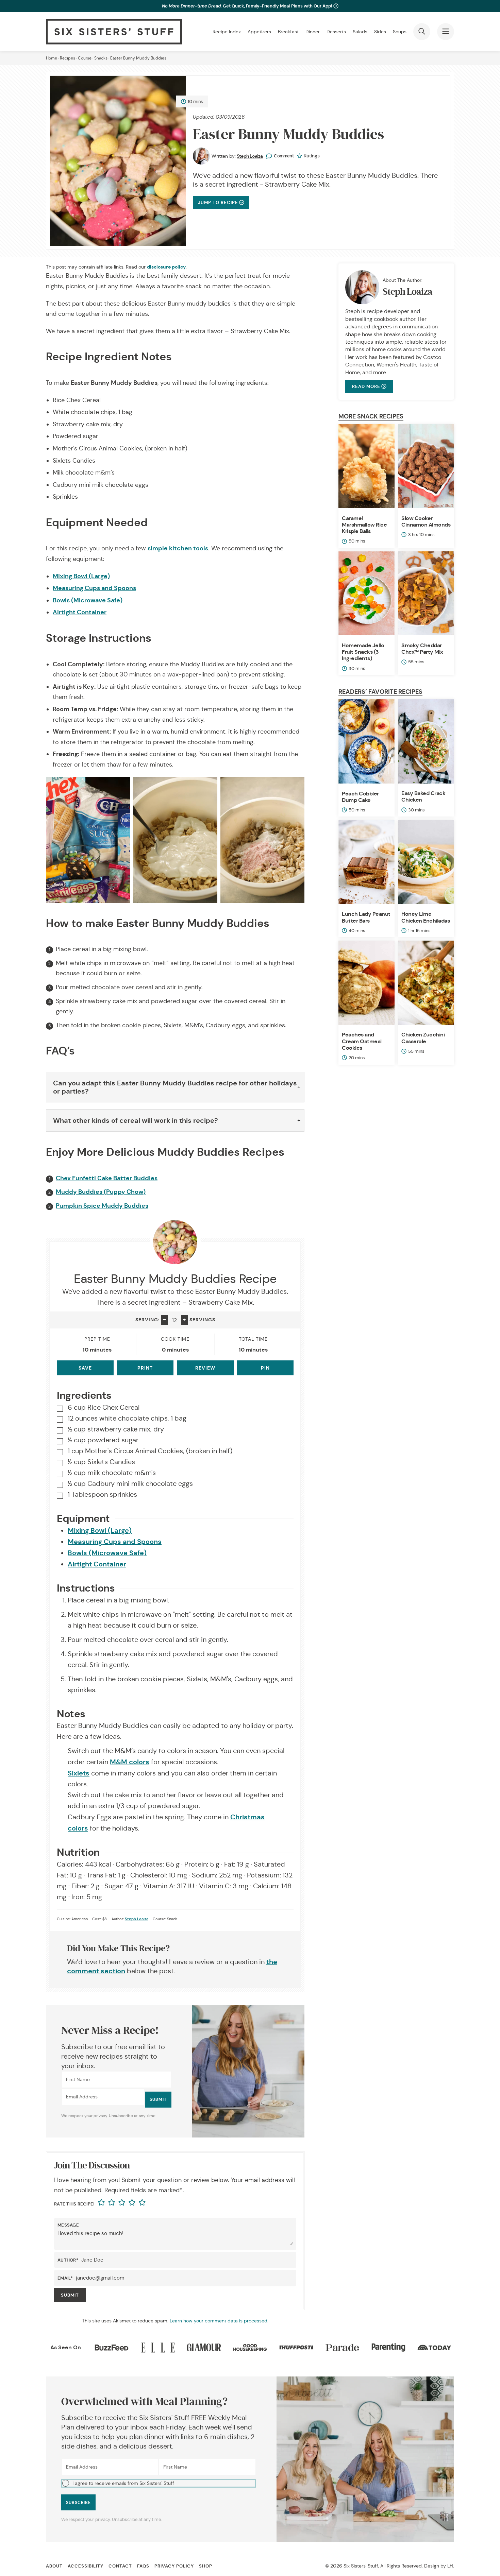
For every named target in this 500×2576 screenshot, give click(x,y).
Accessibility (86, 2566)
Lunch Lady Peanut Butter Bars (366, 917)
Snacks (101, 58)
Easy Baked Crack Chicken (423, 796)
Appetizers (259, 32)
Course (85, 58)
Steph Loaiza (250, 156)
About (54, 2566)
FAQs (143, 2566)
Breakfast (288, 32)
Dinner (313, 32)
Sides (380, 32)
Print (145, 1368)
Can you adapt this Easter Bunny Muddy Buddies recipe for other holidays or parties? (175, 1087)
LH (450, 2566)
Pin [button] (265, 1368)
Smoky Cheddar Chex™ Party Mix (422, 649)
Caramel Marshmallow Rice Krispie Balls (364, 525)
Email (65, 2278)
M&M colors (130, 1762)
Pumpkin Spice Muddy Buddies (102, 1206)
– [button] (164, 1319)
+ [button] (185, 1319)
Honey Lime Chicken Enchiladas (426, 917)
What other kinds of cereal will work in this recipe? (136, 1120)
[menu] (446, 32)
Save (85, 1368)
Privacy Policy (174, 2566)
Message (68, 2225)
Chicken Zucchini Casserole (423, 1038)
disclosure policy (166, 267)
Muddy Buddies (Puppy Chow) (101, 1192)
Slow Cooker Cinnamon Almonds (426, 521)
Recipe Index (227, 32)
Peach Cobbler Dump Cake (360, 797)
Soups (400, 32)
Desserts (336, 32)
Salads (360, 32)
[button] (159, 2483)
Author (68, 2260)
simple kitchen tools (178, 548)
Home (52, 58)
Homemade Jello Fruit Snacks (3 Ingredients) (363, 652)
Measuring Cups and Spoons (94, 588)
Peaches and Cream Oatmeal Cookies (362, 1041)
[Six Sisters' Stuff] (114, 32)
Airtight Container (80, 612)
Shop (206, 2566)
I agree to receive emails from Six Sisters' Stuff (123, 2483)
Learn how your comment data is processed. (219, 2321)
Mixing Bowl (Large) (81, 576)
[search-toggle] (422, 32)
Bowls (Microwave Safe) (88, 600)
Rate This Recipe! (74, 2204)
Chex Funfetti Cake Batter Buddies (107, 1178)
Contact (120, 2566)
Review (205, 1368)
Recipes (68, 58)
